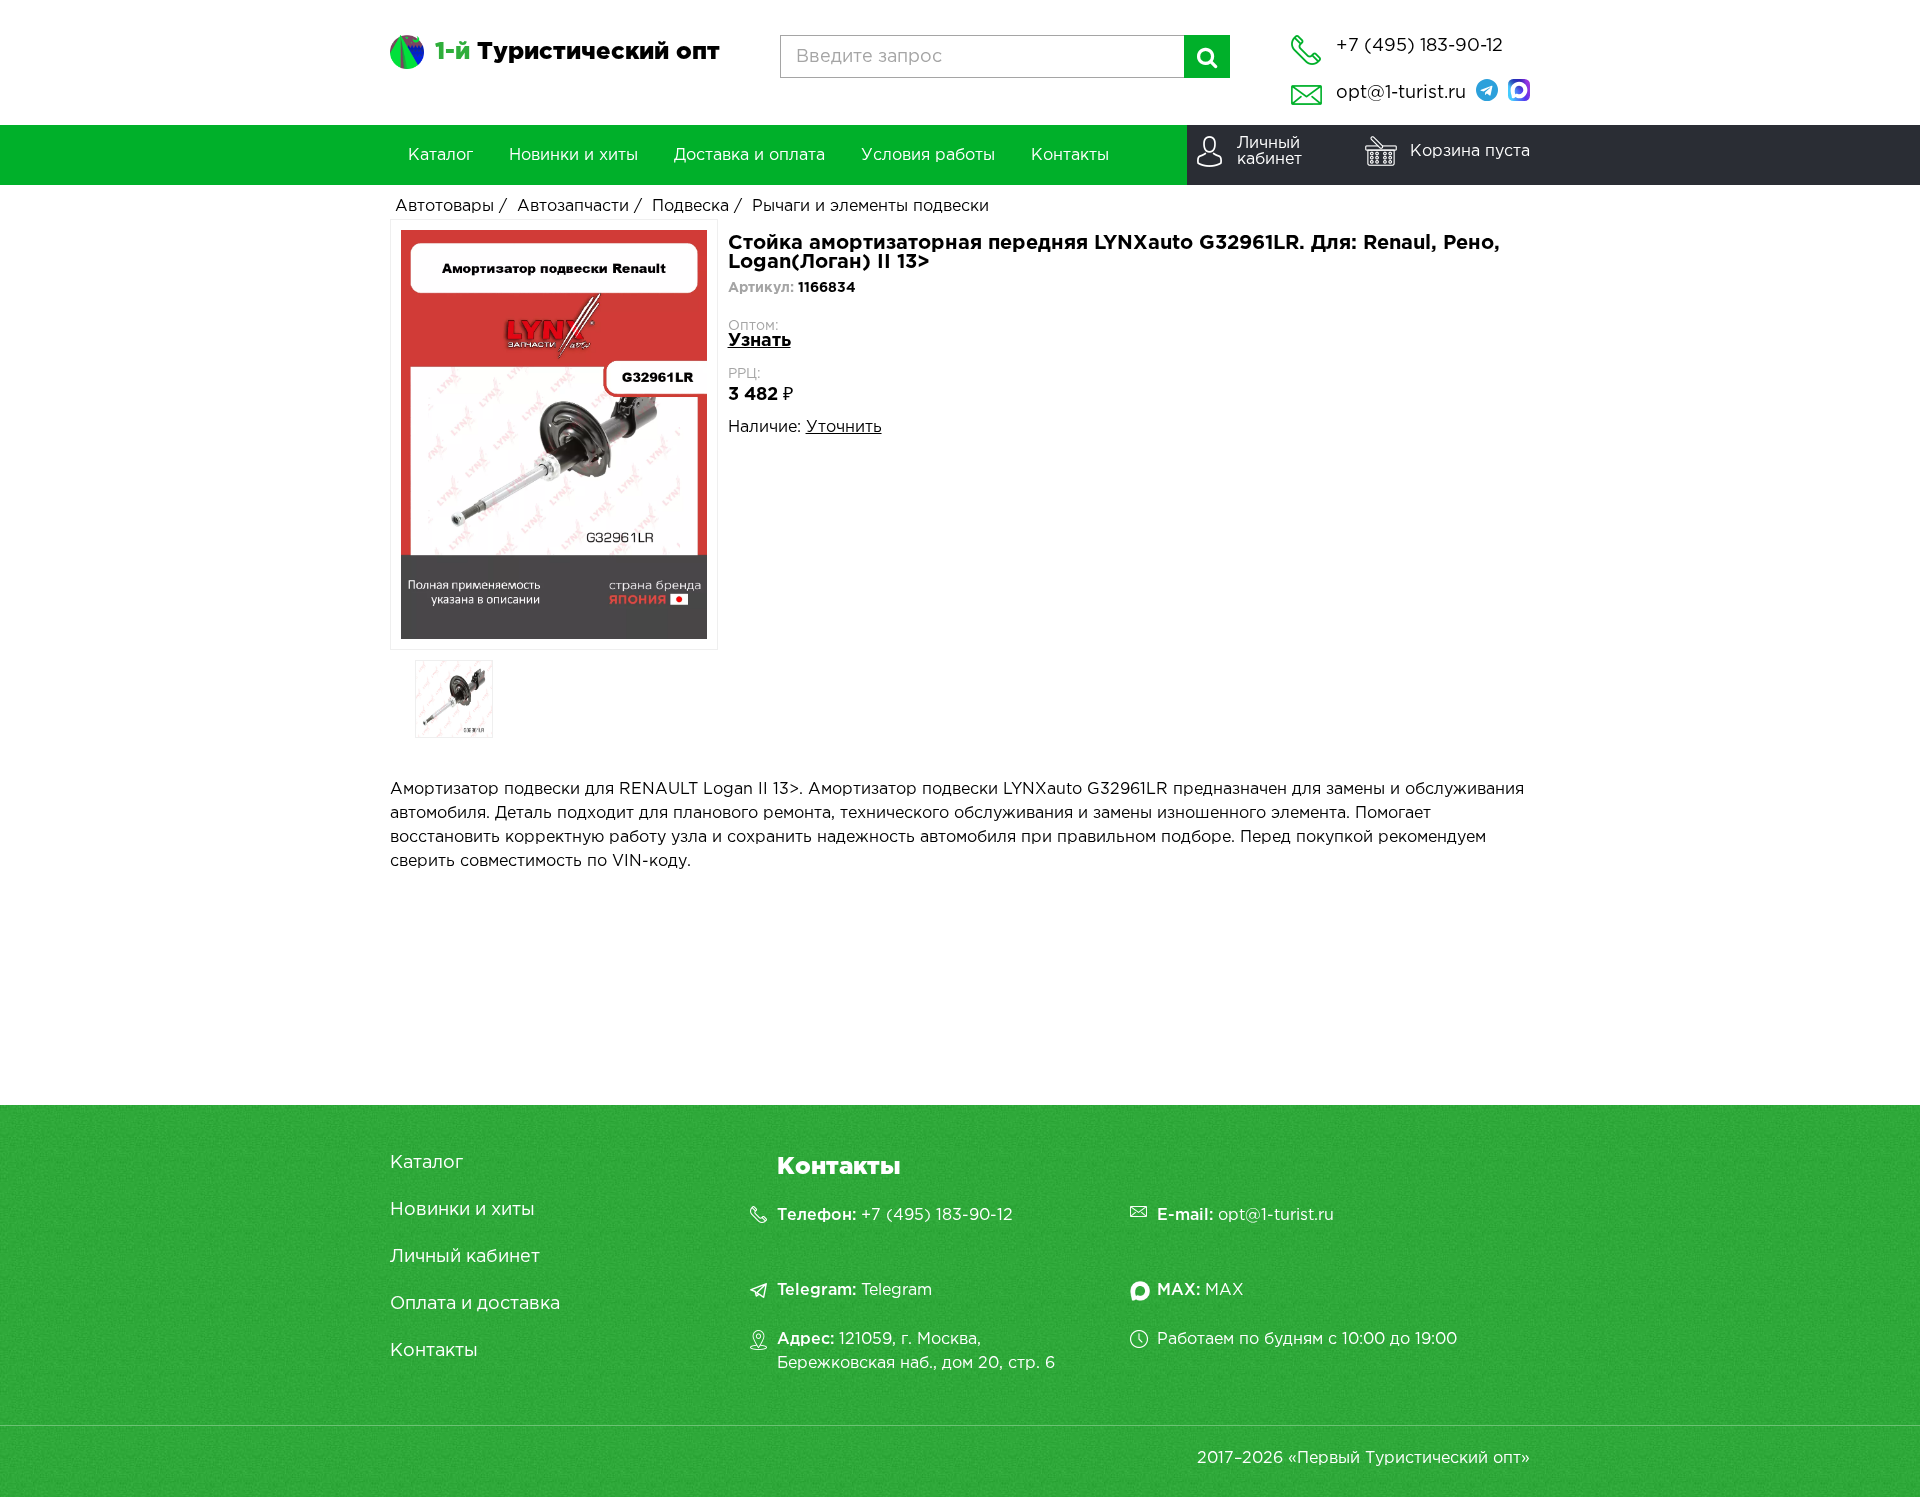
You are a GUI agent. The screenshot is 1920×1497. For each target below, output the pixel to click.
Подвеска (690, 206)
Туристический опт (577, 52)
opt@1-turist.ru (1401, 93)
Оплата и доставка (475, 1304)
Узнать (759, 341)
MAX (1224, 1290)
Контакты (434, 1351)
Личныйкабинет (1269, 151)
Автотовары (444, 206)
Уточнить (844, 427)
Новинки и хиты (462, 1210)
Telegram (896, 1290)
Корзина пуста (1470, 151)
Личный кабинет (465, 1257)
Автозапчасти (573, 206)
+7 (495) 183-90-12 (937, 1215)
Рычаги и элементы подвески (870, 206)
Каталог (426, 1163)
